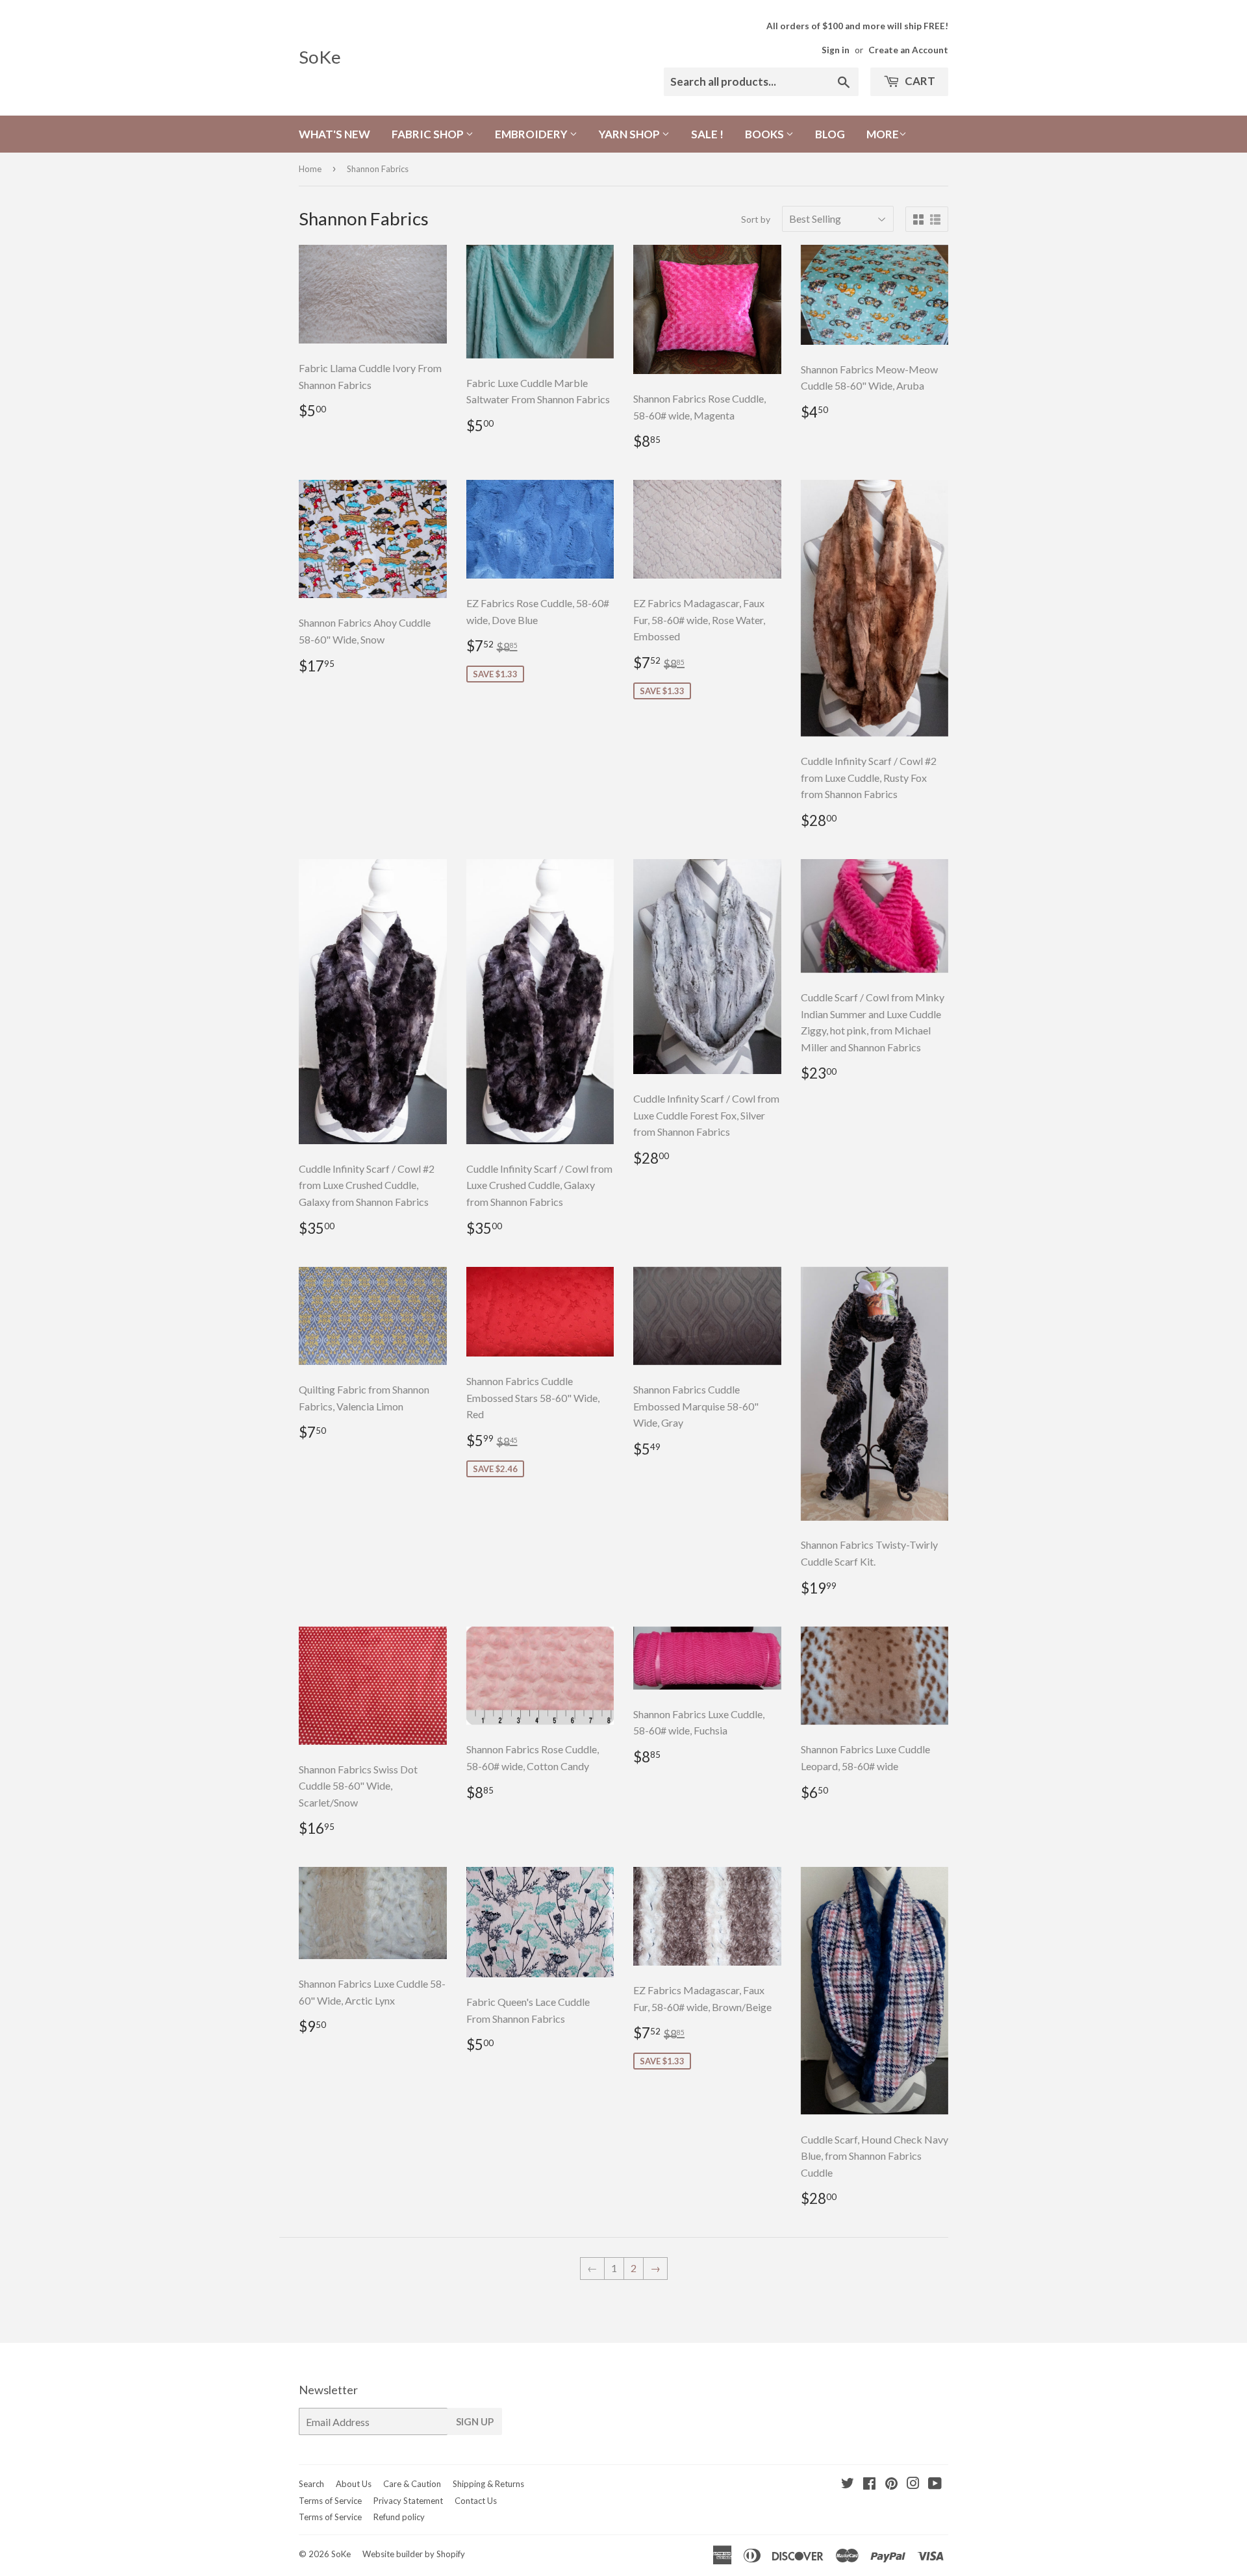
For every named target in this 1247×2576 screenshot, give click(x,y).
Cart (919, 81)
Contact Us (476, 2501)
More (883, 134)
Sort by (756, 219)
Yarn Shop (630, 134)
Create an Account (908, 50)
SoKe (320, 57)
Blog (830, 134)
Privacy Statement (408, 2501)
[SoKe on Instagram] (913, 2484)
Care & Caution (412, 2484)
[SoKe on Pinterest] (891, 2484)
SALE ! (707, 134)
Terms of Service (330, 2501)
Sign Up (475, 2421)
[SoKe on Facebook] (869, 2484)
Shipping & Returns (488, 2484)
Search (311, 2484)
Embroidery (532, 134)
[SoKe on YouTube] (935, 2484)
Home (310, 169)
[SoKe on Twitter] (848, 2484)
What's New (334, 134)
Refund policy (399, 2517)
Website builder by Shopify (414, 2554)
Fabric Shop (429, 134)
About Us (354, 2484)
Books (765, 134)
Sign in (836, 50)
